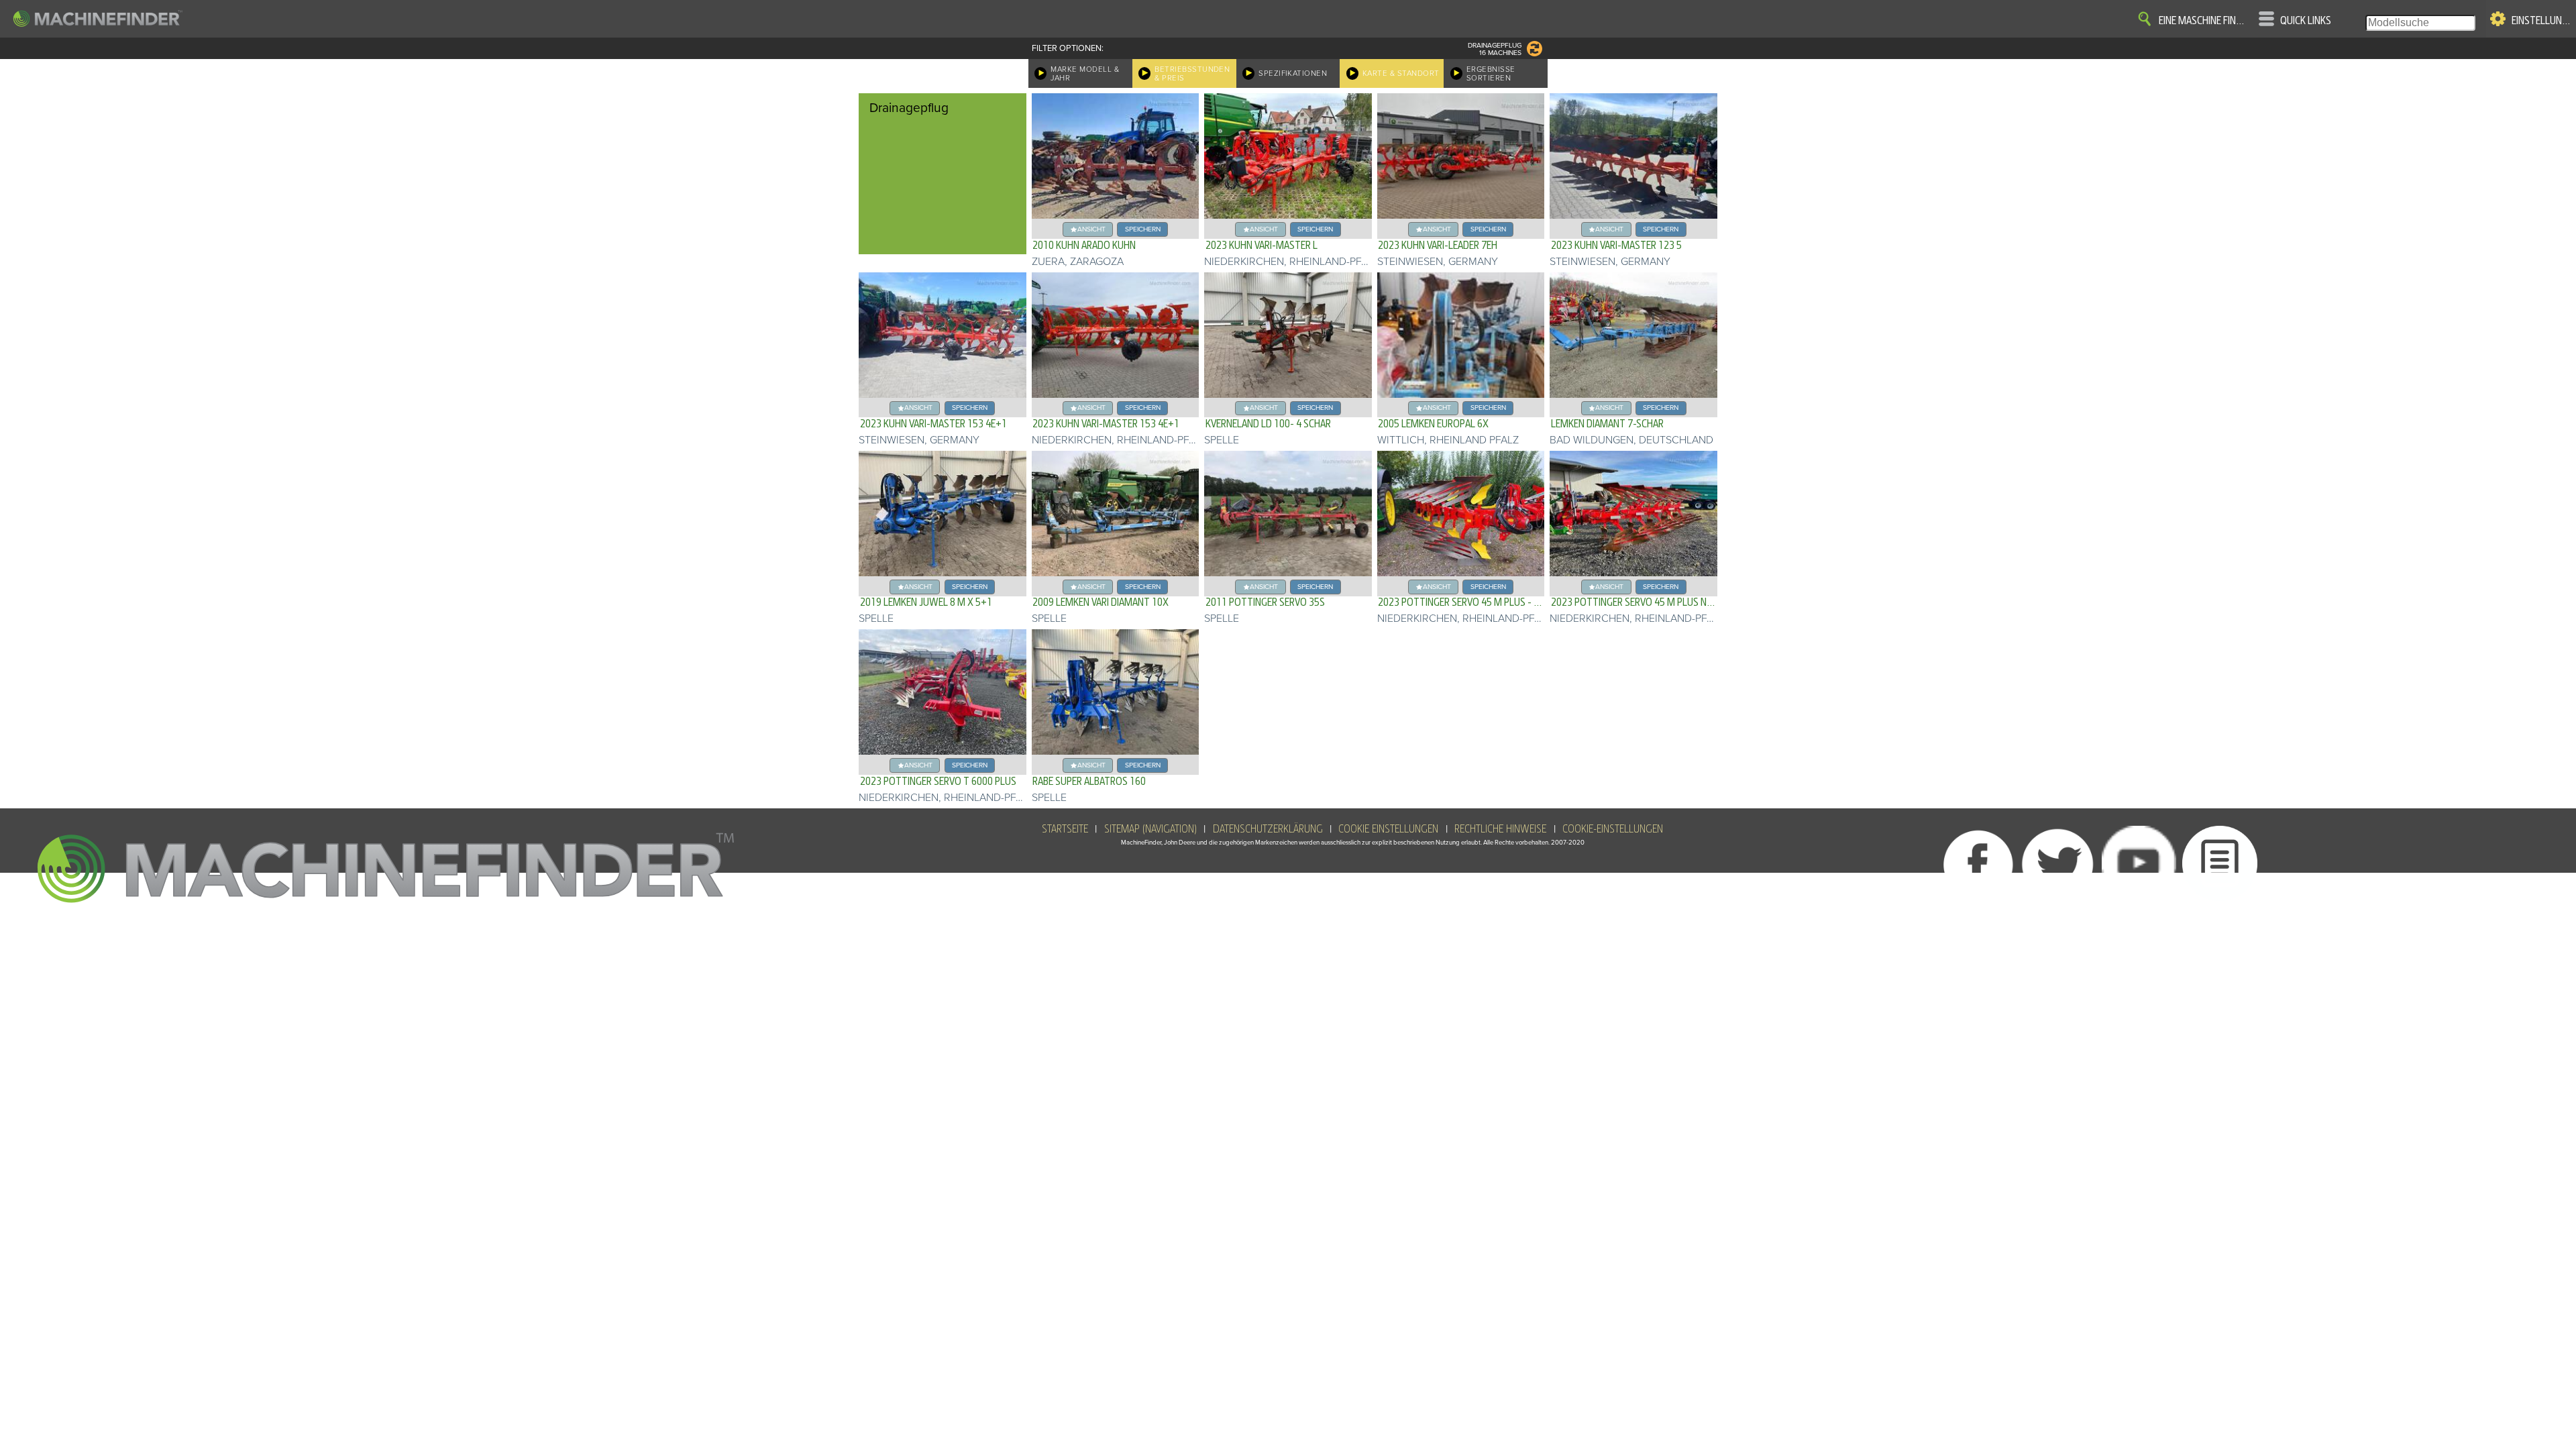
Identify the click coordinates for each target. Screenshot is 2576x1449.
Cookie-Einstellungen (1613, 829)
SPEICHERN (1143, 229)
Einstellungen (2541, 21)
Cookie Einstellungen (1388, 829)
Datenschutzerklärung (1268, 829)
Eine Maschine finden (2204, 21)
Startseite (1065, 829)
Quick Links (2306, 21)
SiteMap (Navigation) (1150, 829)
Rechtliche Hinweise (1500, 829)
